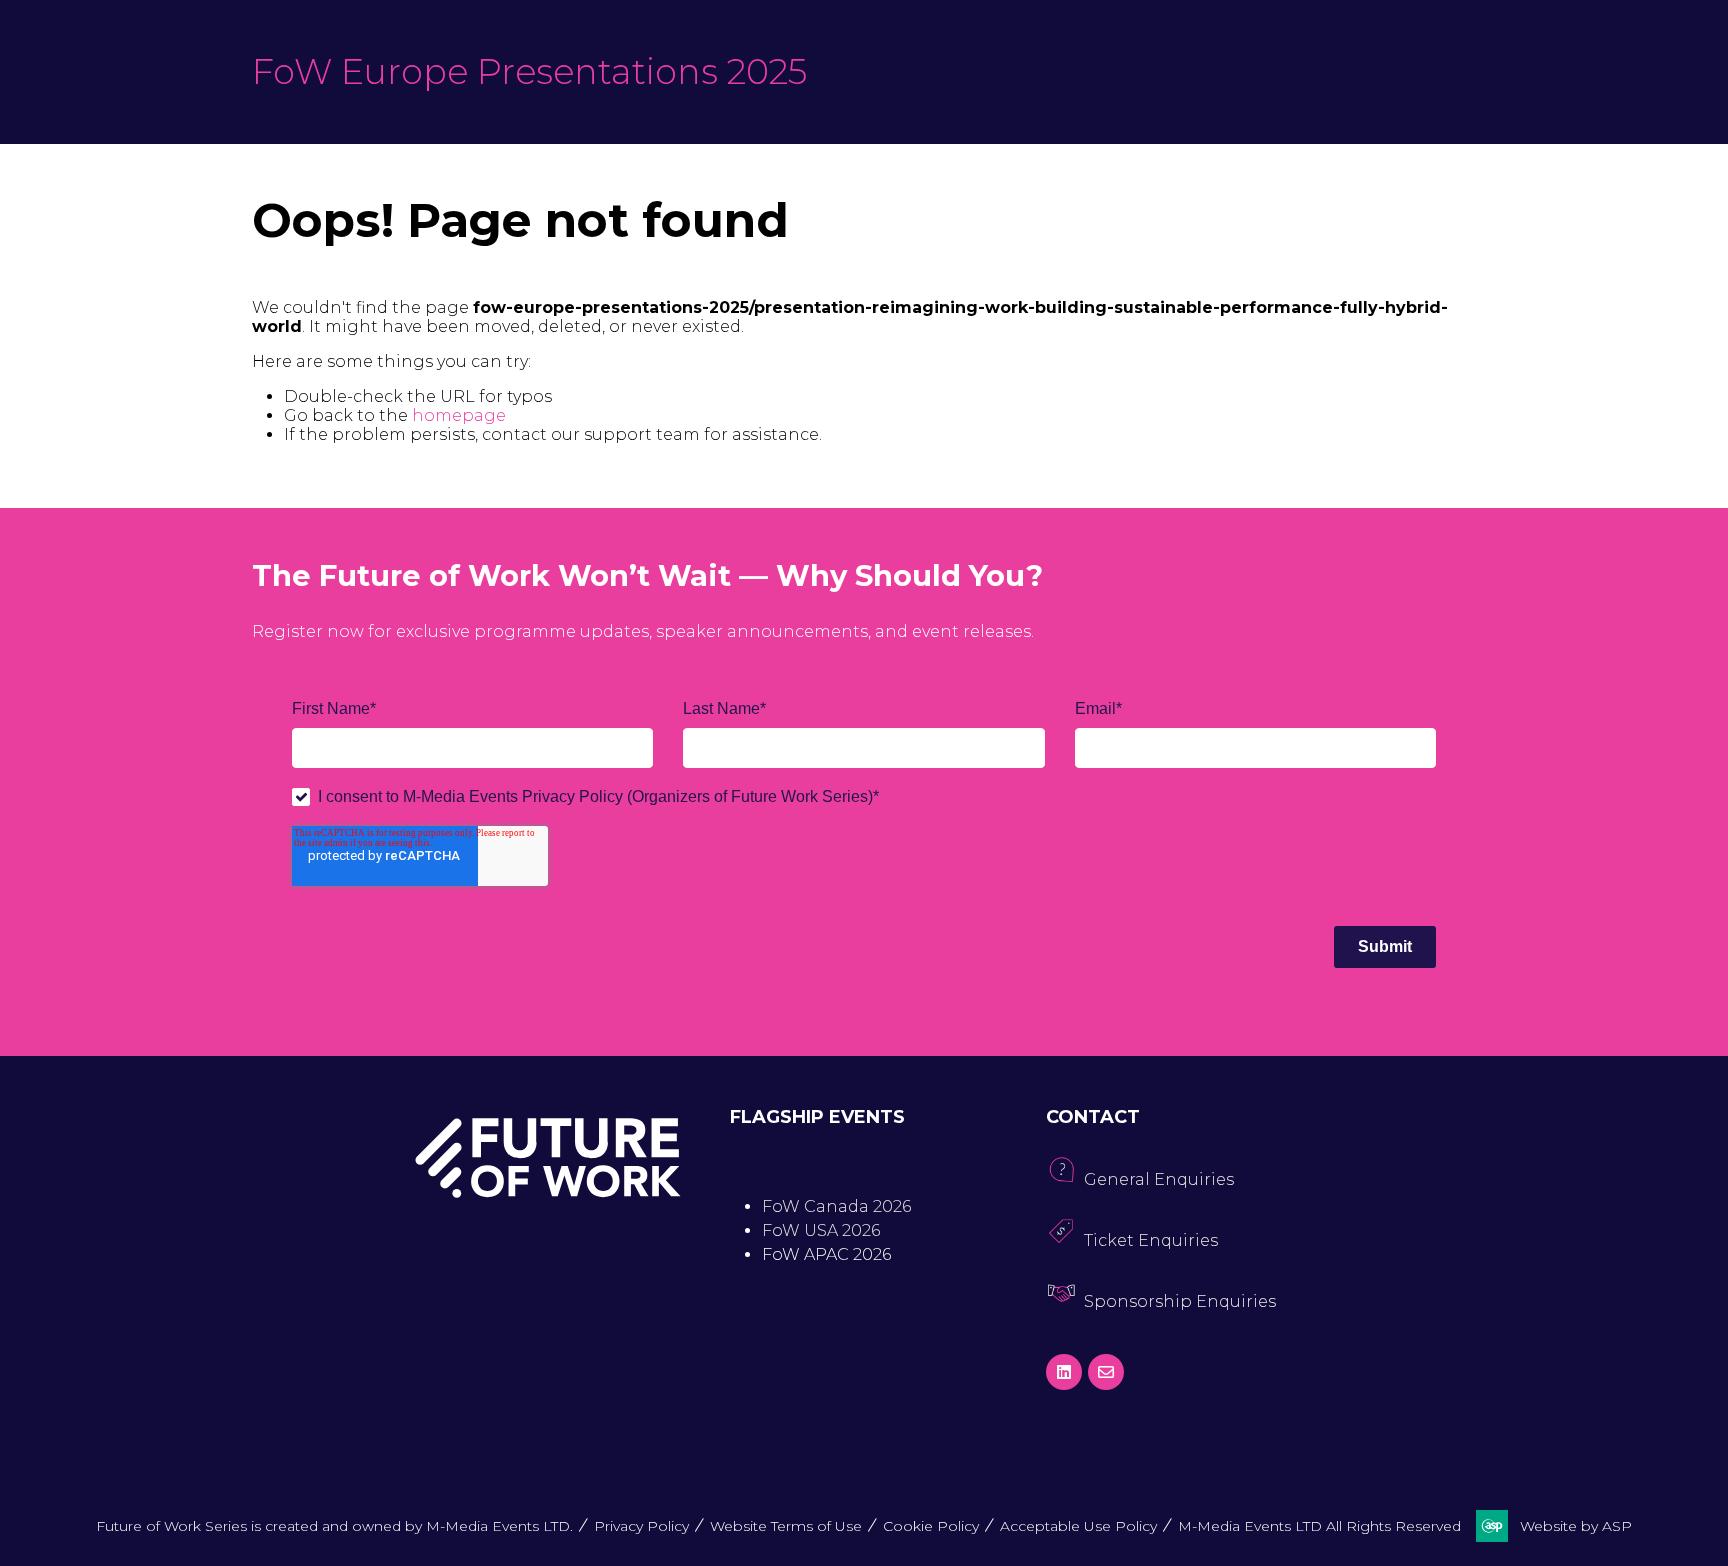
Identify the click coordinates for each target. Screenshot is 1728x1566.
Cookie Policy (931, 1526)
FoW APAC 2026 (826, 1254)
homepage (459, 415)
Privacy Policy (641, 1526)
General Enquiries (1159, 1179)
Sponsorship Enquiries (1180, 1301)
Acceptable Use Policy (1078, 1526)
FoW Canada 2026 (836, 1206)
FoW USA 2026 (821, 1230)
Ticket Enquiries (1151, 1240)
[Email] (1106, 1372)
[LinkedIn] (1064, 1372)
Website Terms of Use (786, 1526)
